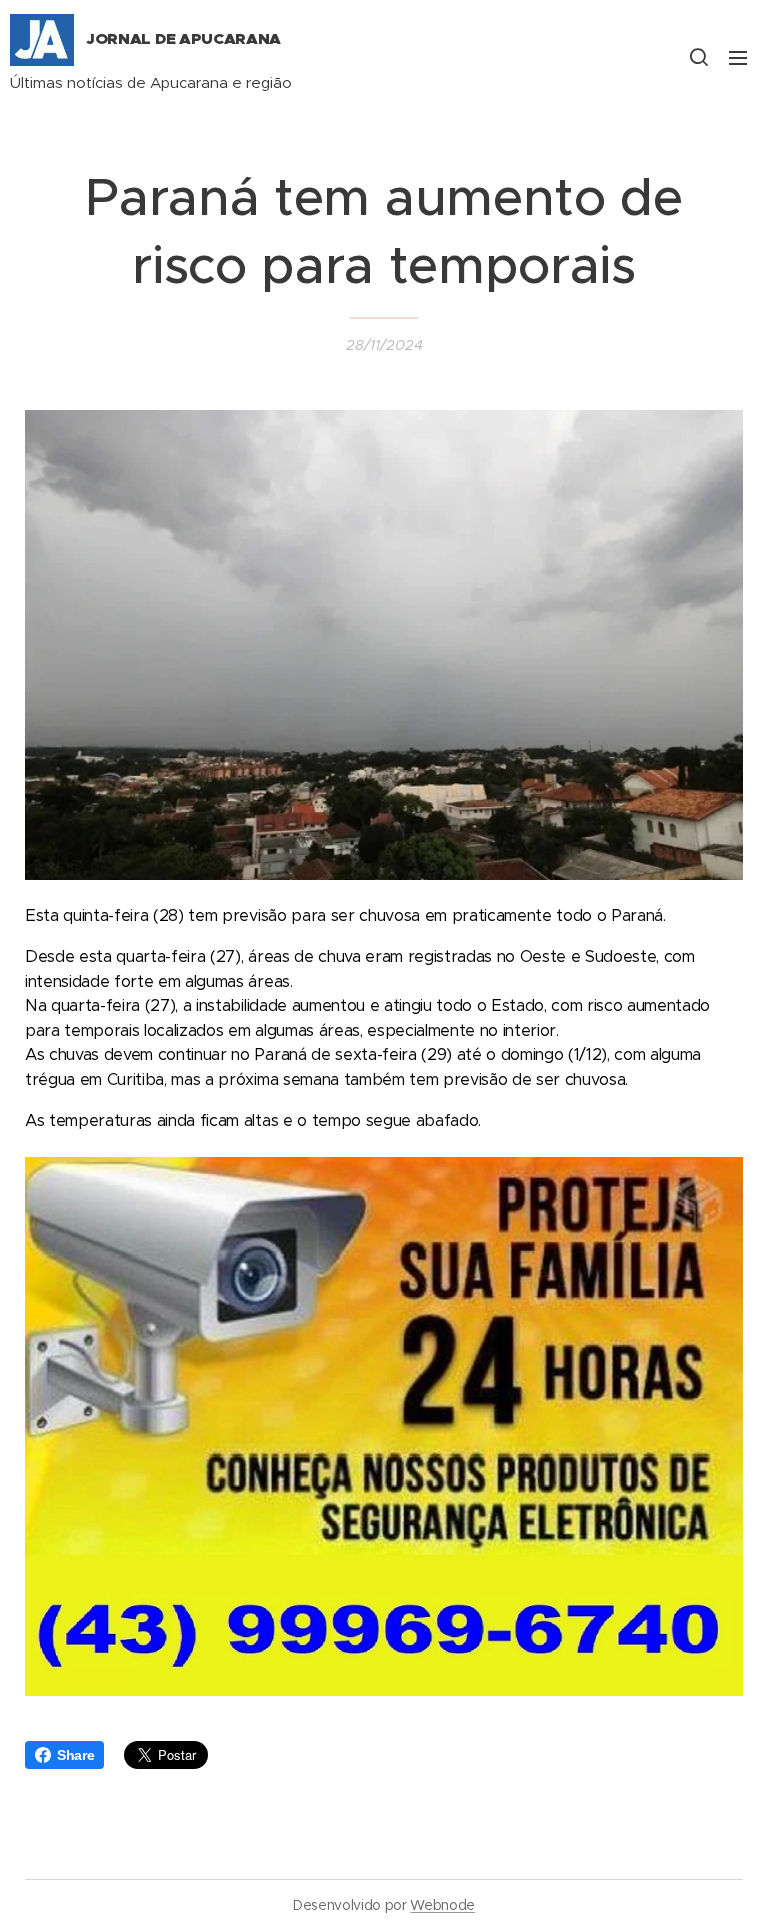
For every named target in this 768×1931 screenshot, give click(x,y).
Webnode (442, 1905)
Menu (738, 57)
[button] (698, 57)
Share (75, 1755)
